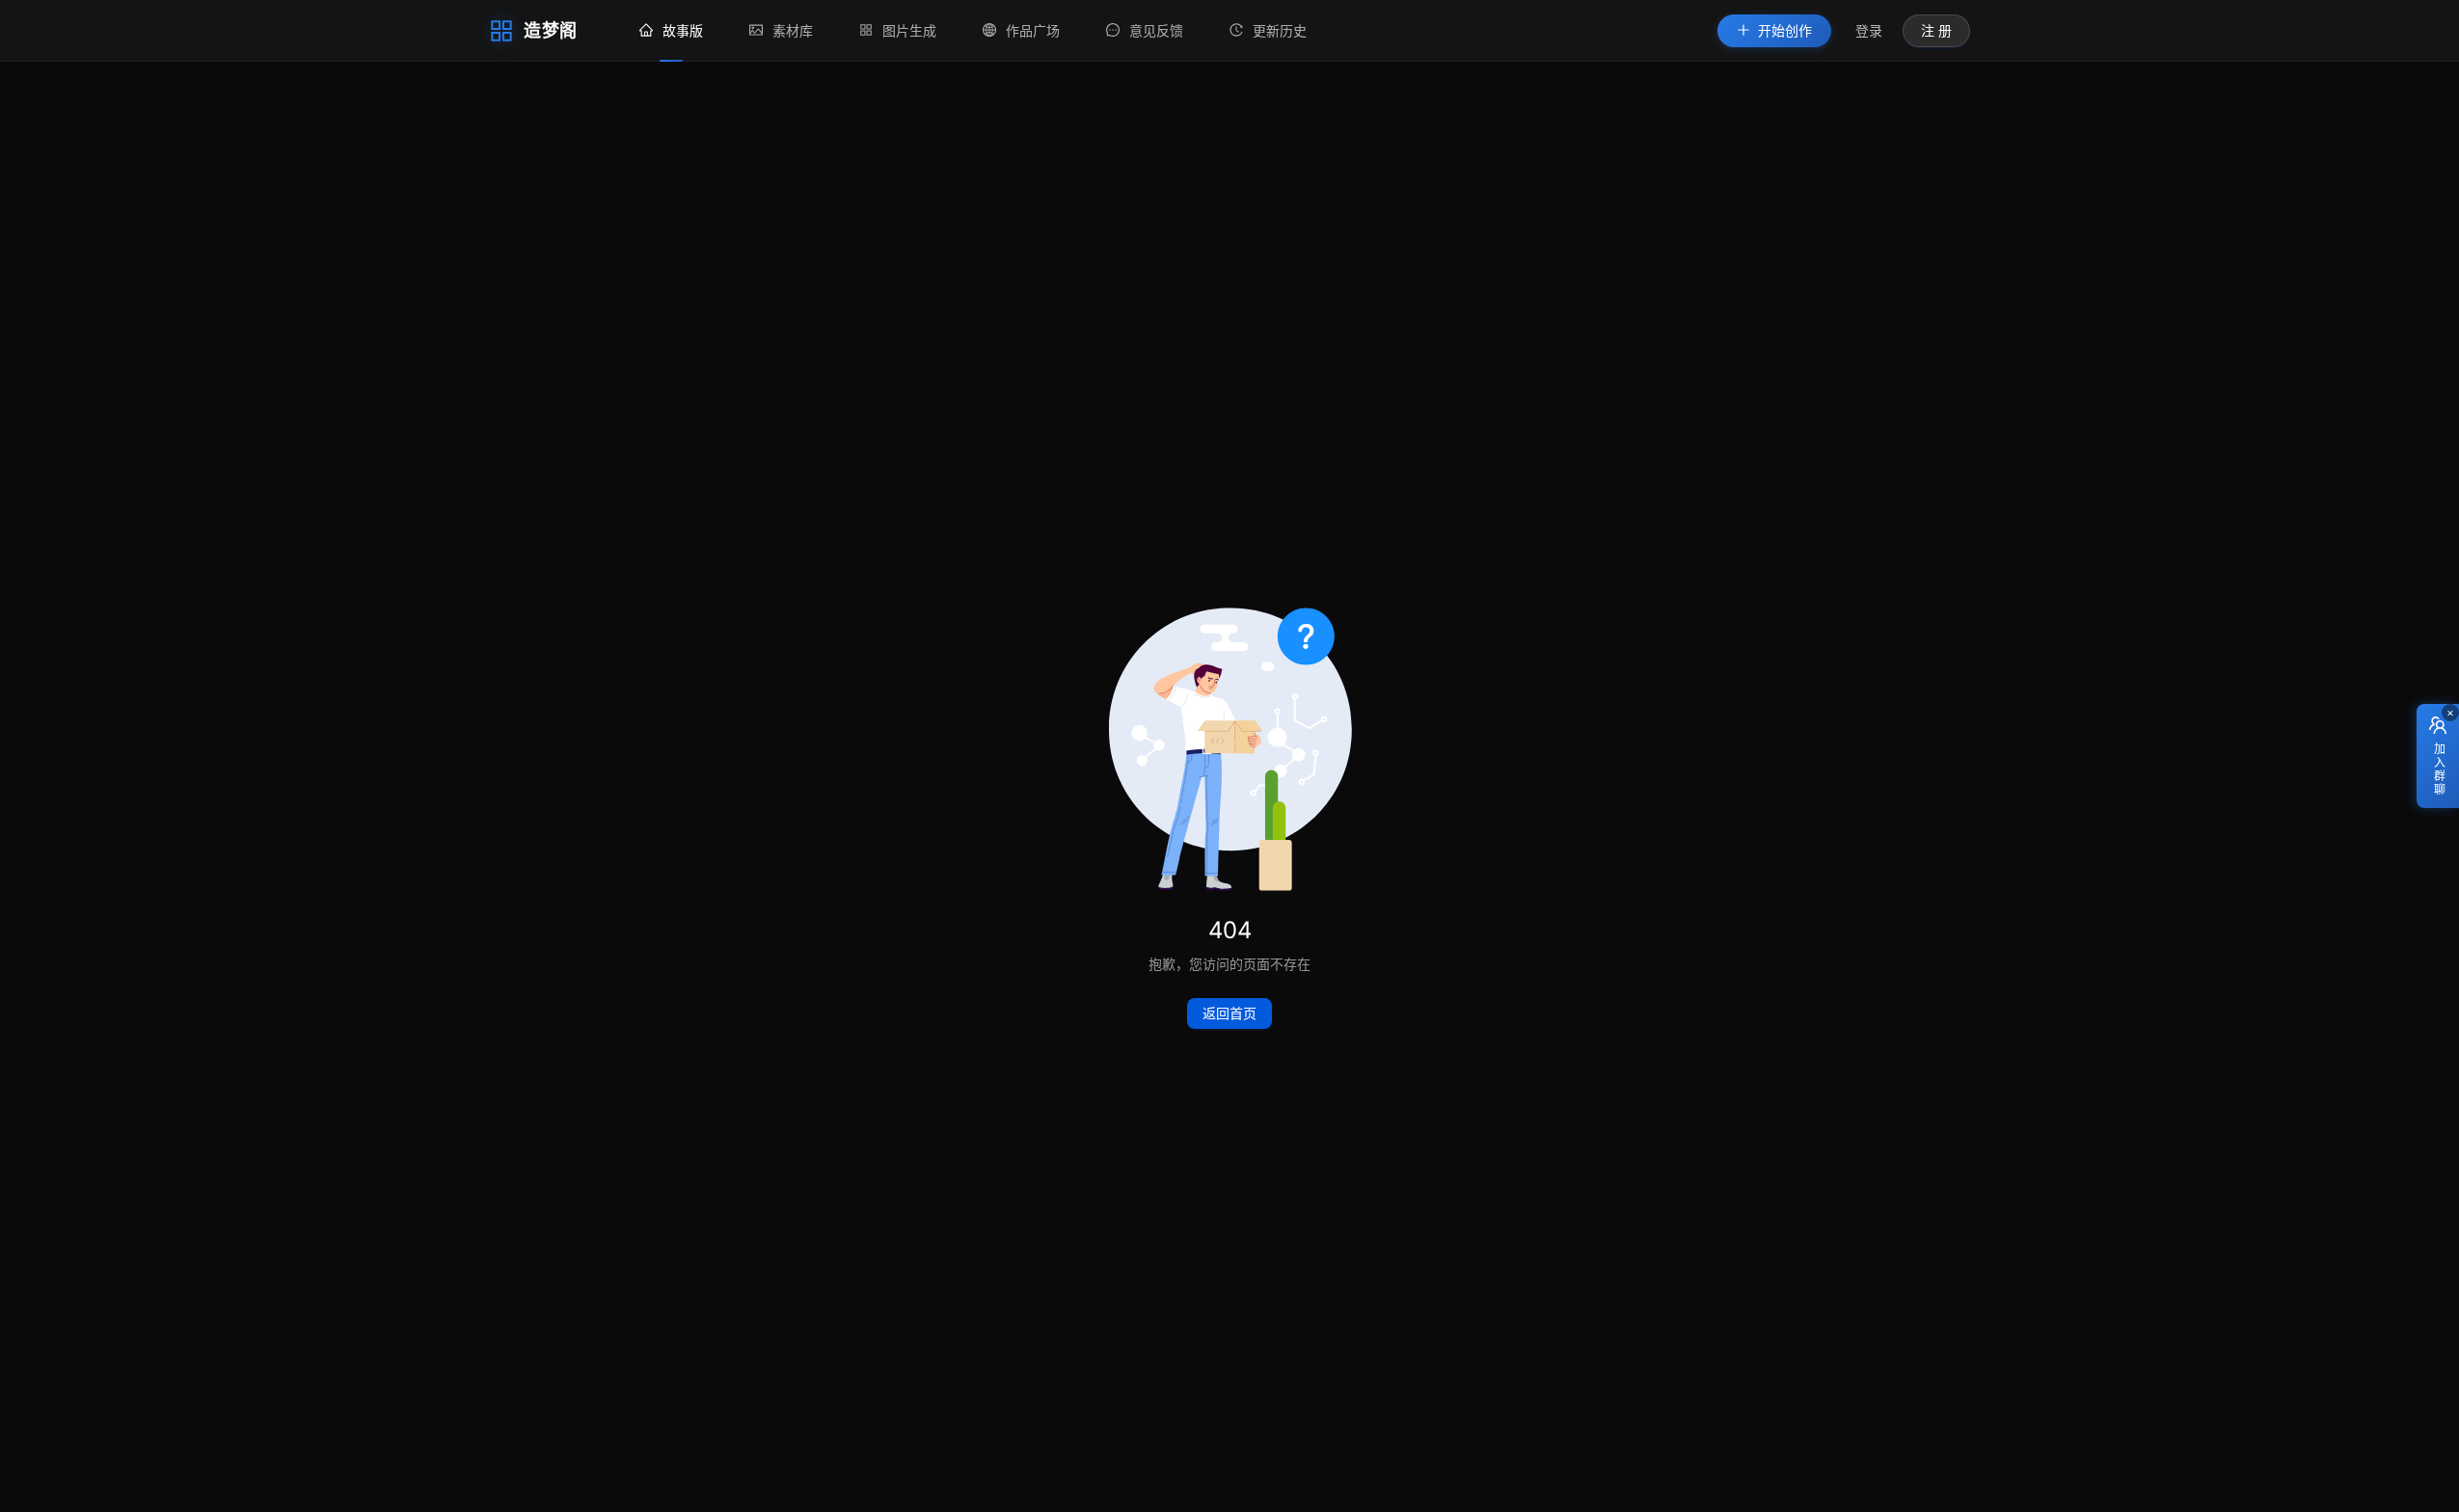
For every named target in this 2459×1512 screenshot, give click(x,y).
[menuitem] (671, 31)
